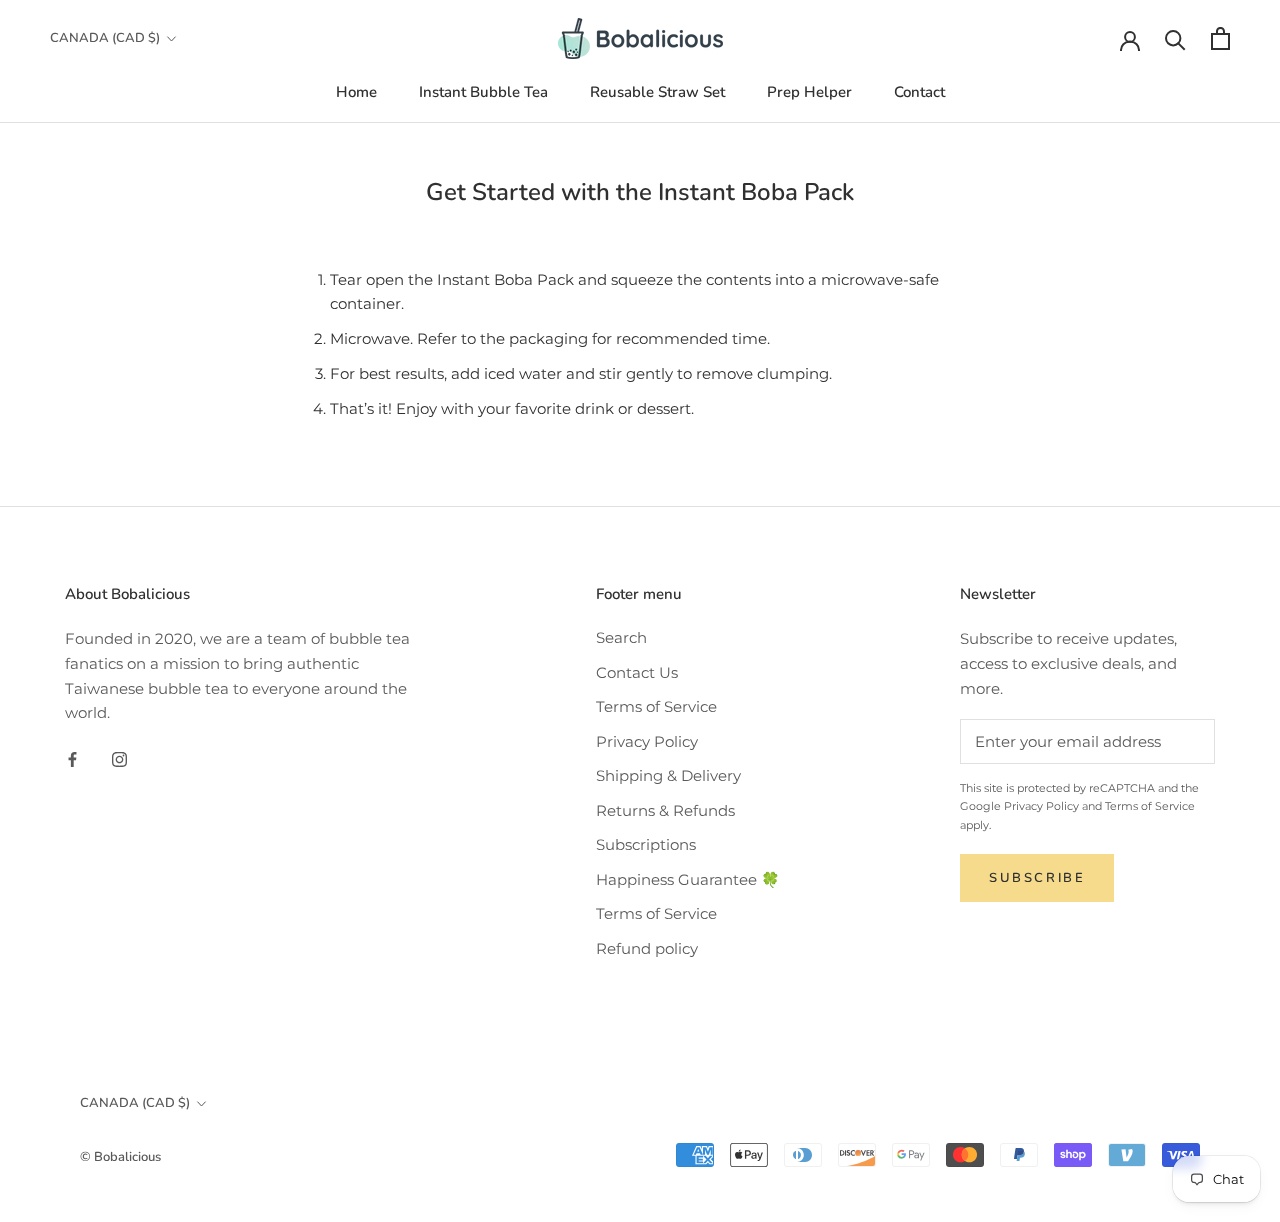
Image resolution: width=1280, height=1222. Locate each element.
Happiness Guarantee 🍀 (688, 879)
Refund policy (647, 948)
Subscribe (1037, 878)
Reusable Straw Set (657, 92)
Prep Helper (809, 92)
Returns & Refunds (665, 810)
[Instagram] (119, 758)
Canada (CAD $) (105, 38)
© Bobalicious (120, 1157)
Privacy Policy (647, 741)
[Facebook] (72, 758)
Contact (919, 92)
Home (356, 92)
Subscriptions (646, 844)
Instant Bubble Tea (483, 92)
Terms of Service (656, 706)
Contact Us (637, 672)
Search (621, 637)
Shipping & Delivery (668, 775)
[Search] (1175, 38)
